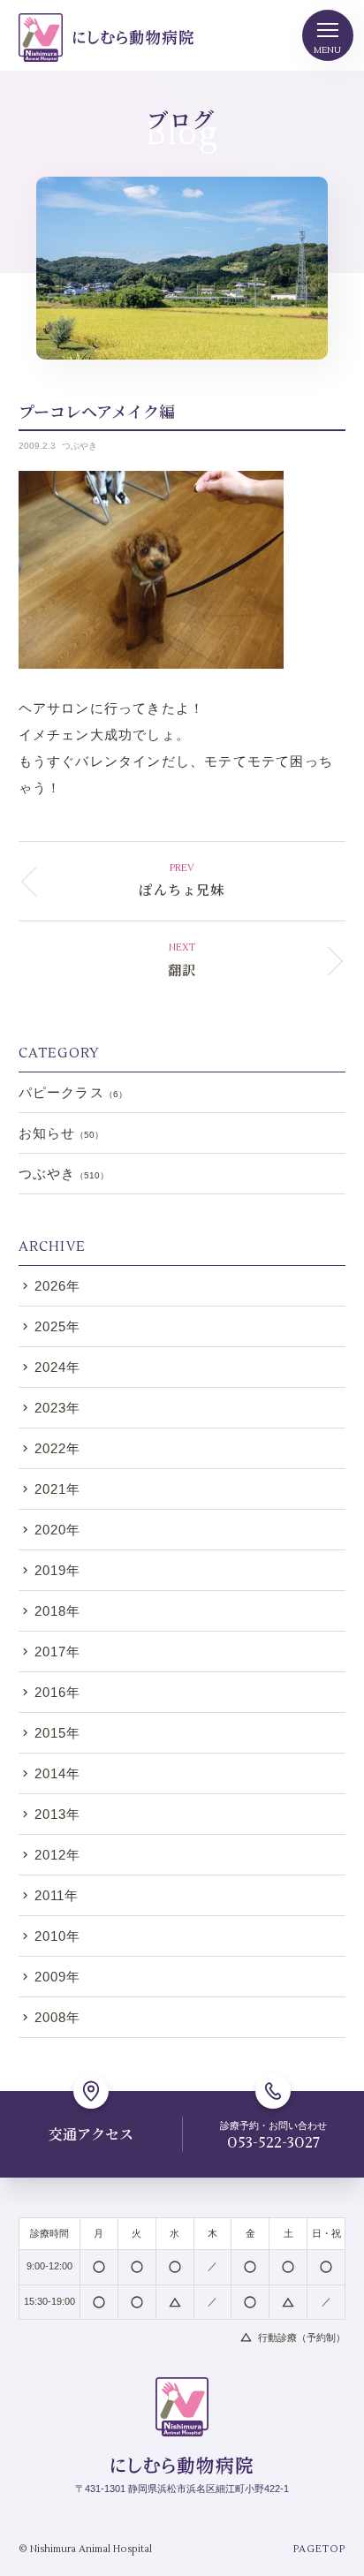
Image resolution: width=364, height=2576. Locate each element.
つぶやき (80, 446)
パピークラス (73, 1092)
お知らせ (61, 1133)
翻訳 (182, 970)
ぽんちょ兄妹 (182, 889)
